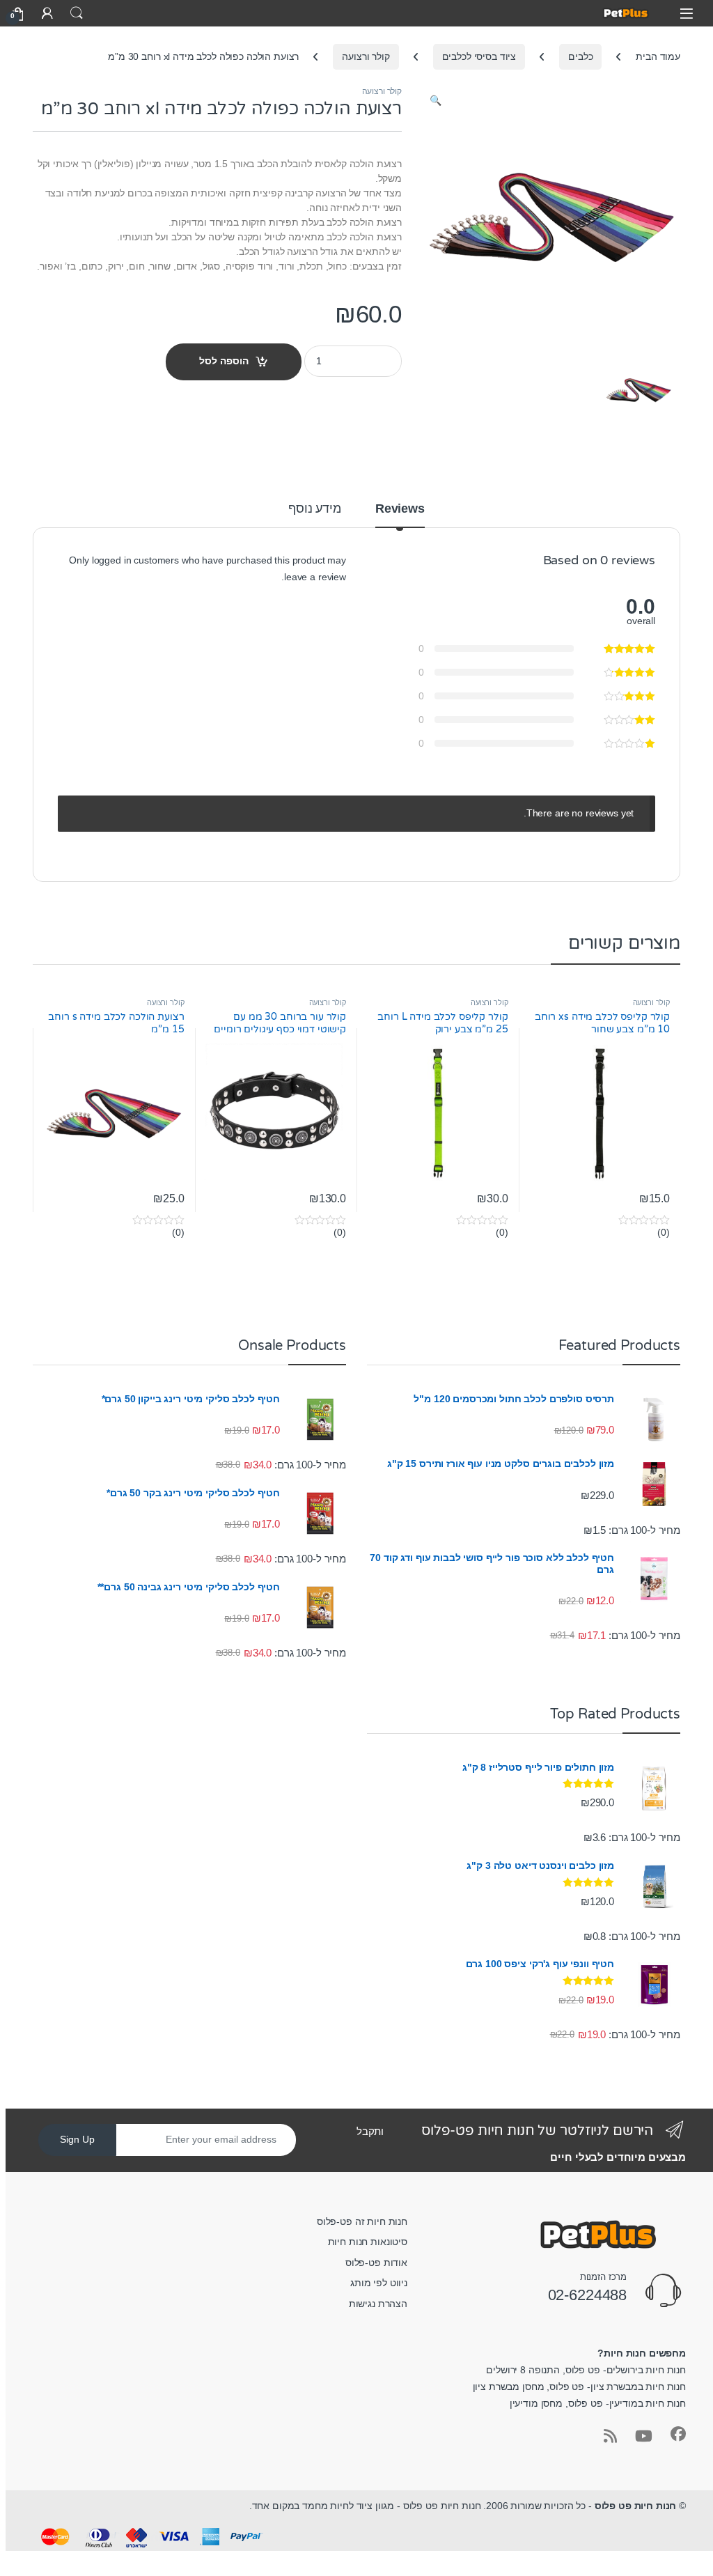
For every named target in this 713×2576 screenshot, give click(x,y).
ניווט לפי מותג (379, 2283)
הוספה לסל (224, 361)
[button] (436, 101)
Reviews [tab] (400, 509)
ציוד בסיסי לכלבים (479, 56)
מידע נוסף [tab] (315, 509)
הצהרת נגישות (378, 2304)
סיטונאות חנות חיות (368, 2242)
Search (77, 13)
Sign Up (77, 2139)
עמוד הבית (658, 56)
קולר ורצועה (366, 56)
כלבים (580, 56)
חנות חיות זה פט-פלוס (362, 2221)
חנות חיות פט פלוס (636, 2506)
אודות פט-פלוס (376, 2263)
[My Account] (47, 13)
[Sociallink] (678, 2434)
